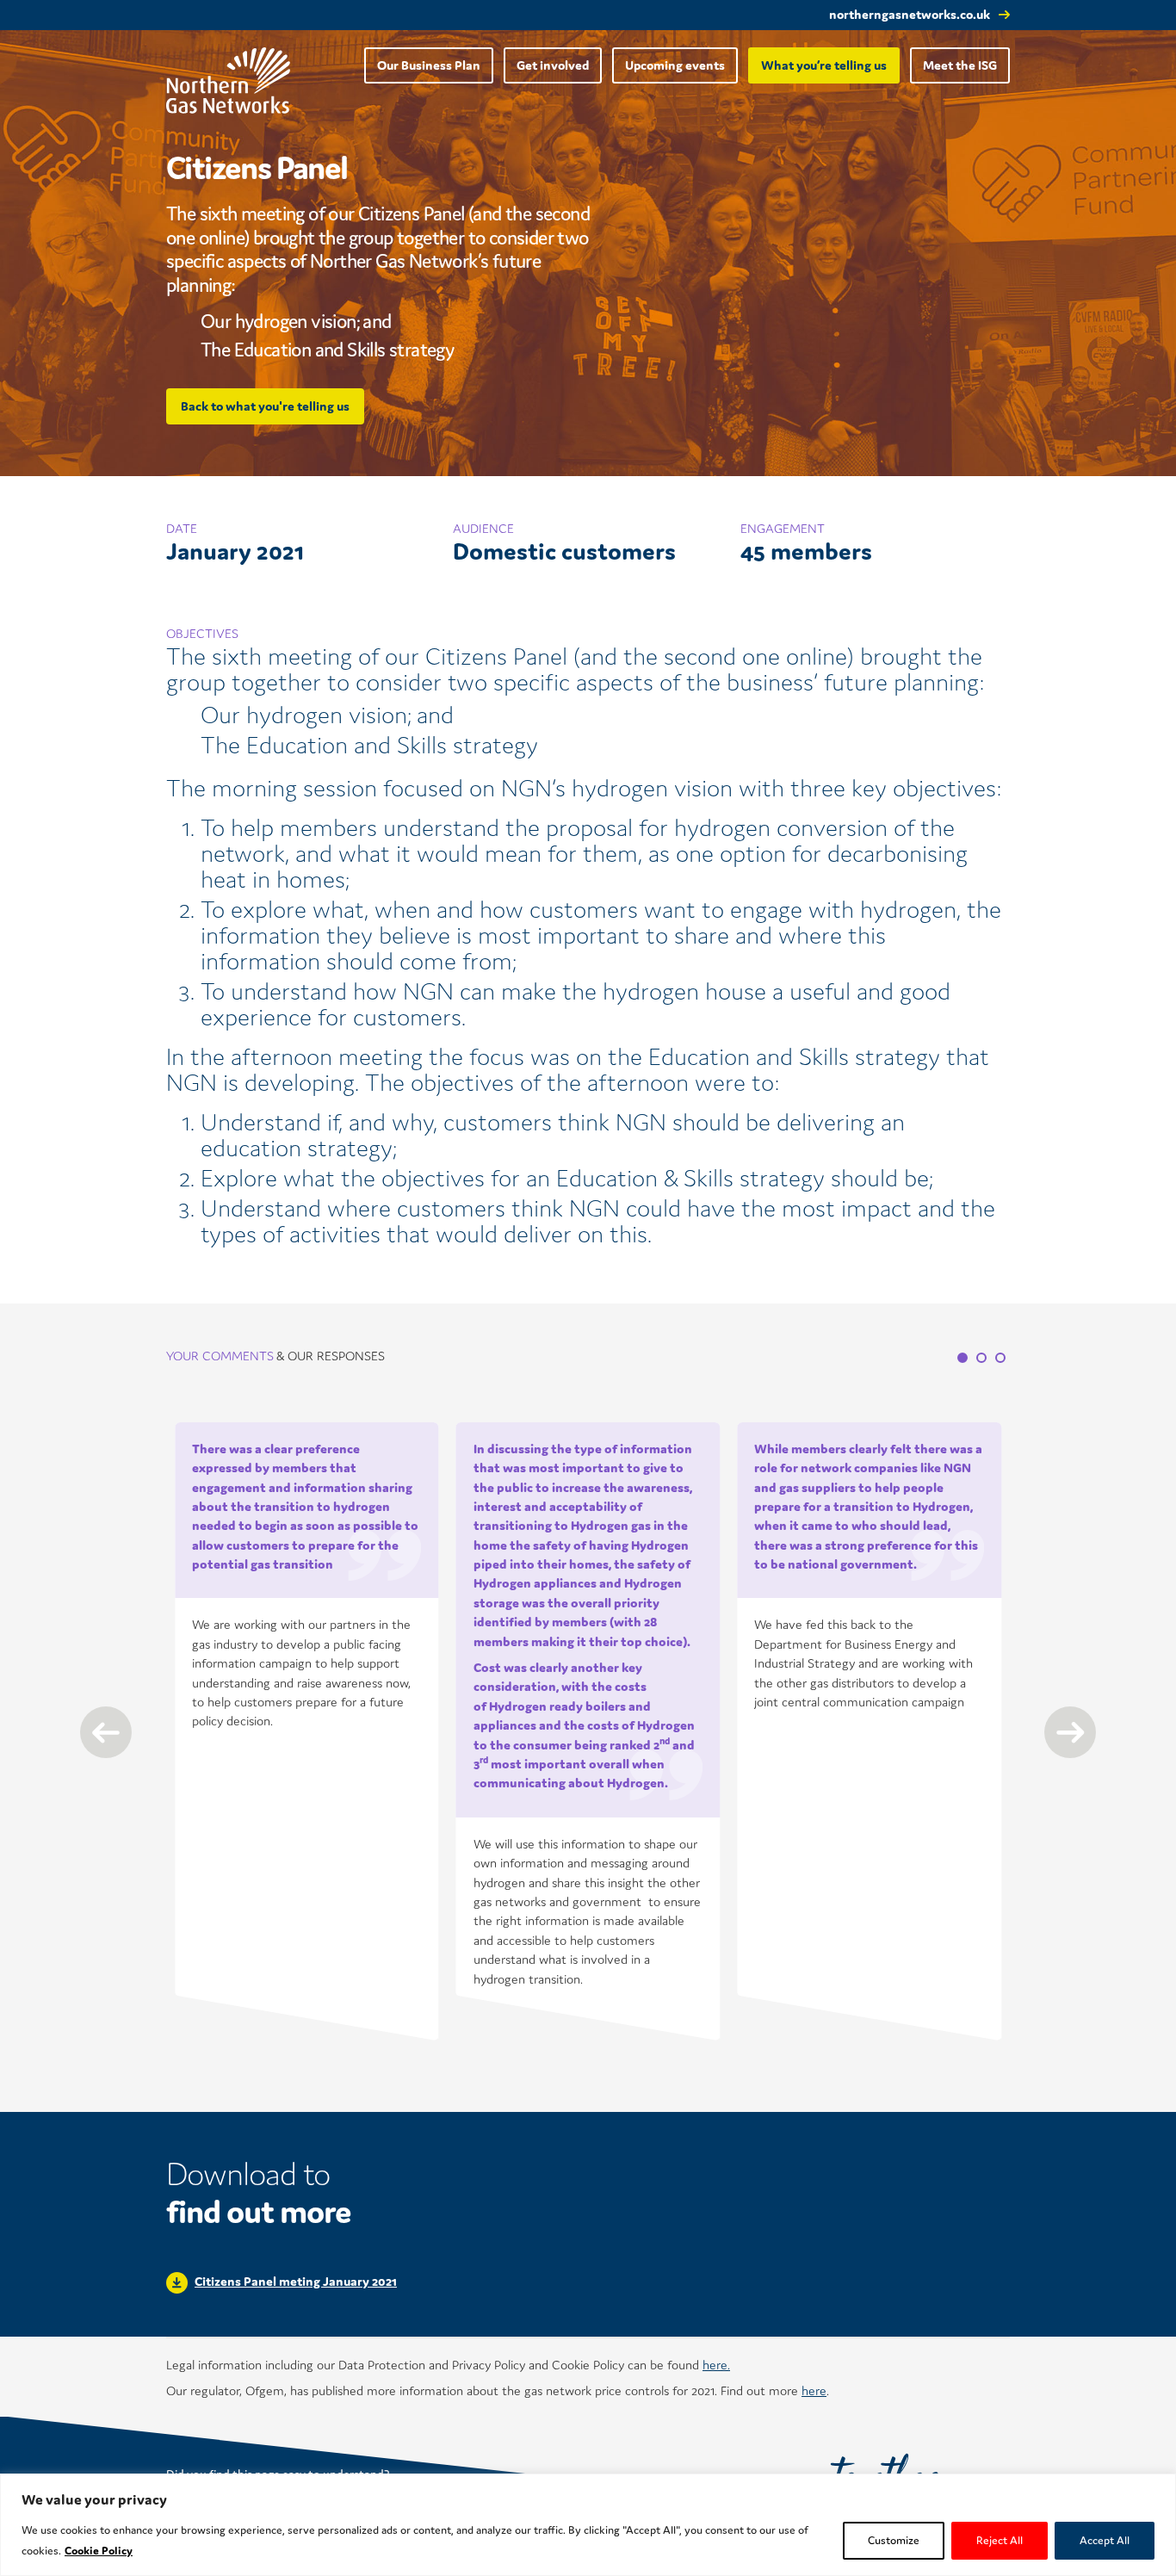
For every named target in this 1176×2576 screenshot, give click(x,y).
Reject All (1000, 2540)
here (814, 2390)
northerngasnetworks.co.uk (910, 14)
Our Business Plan (429, 65)
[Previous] (106, 1732)
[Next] (1070, 1732)
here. (716, 2365)
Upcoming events (675, 65)
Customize (894, 2540)
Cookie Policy (99, 2551)
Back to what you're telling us (265, 406)
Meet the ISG (960, 65)
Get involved (553, 65)
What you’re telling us (824, 65)
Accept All (1105, 2540)
